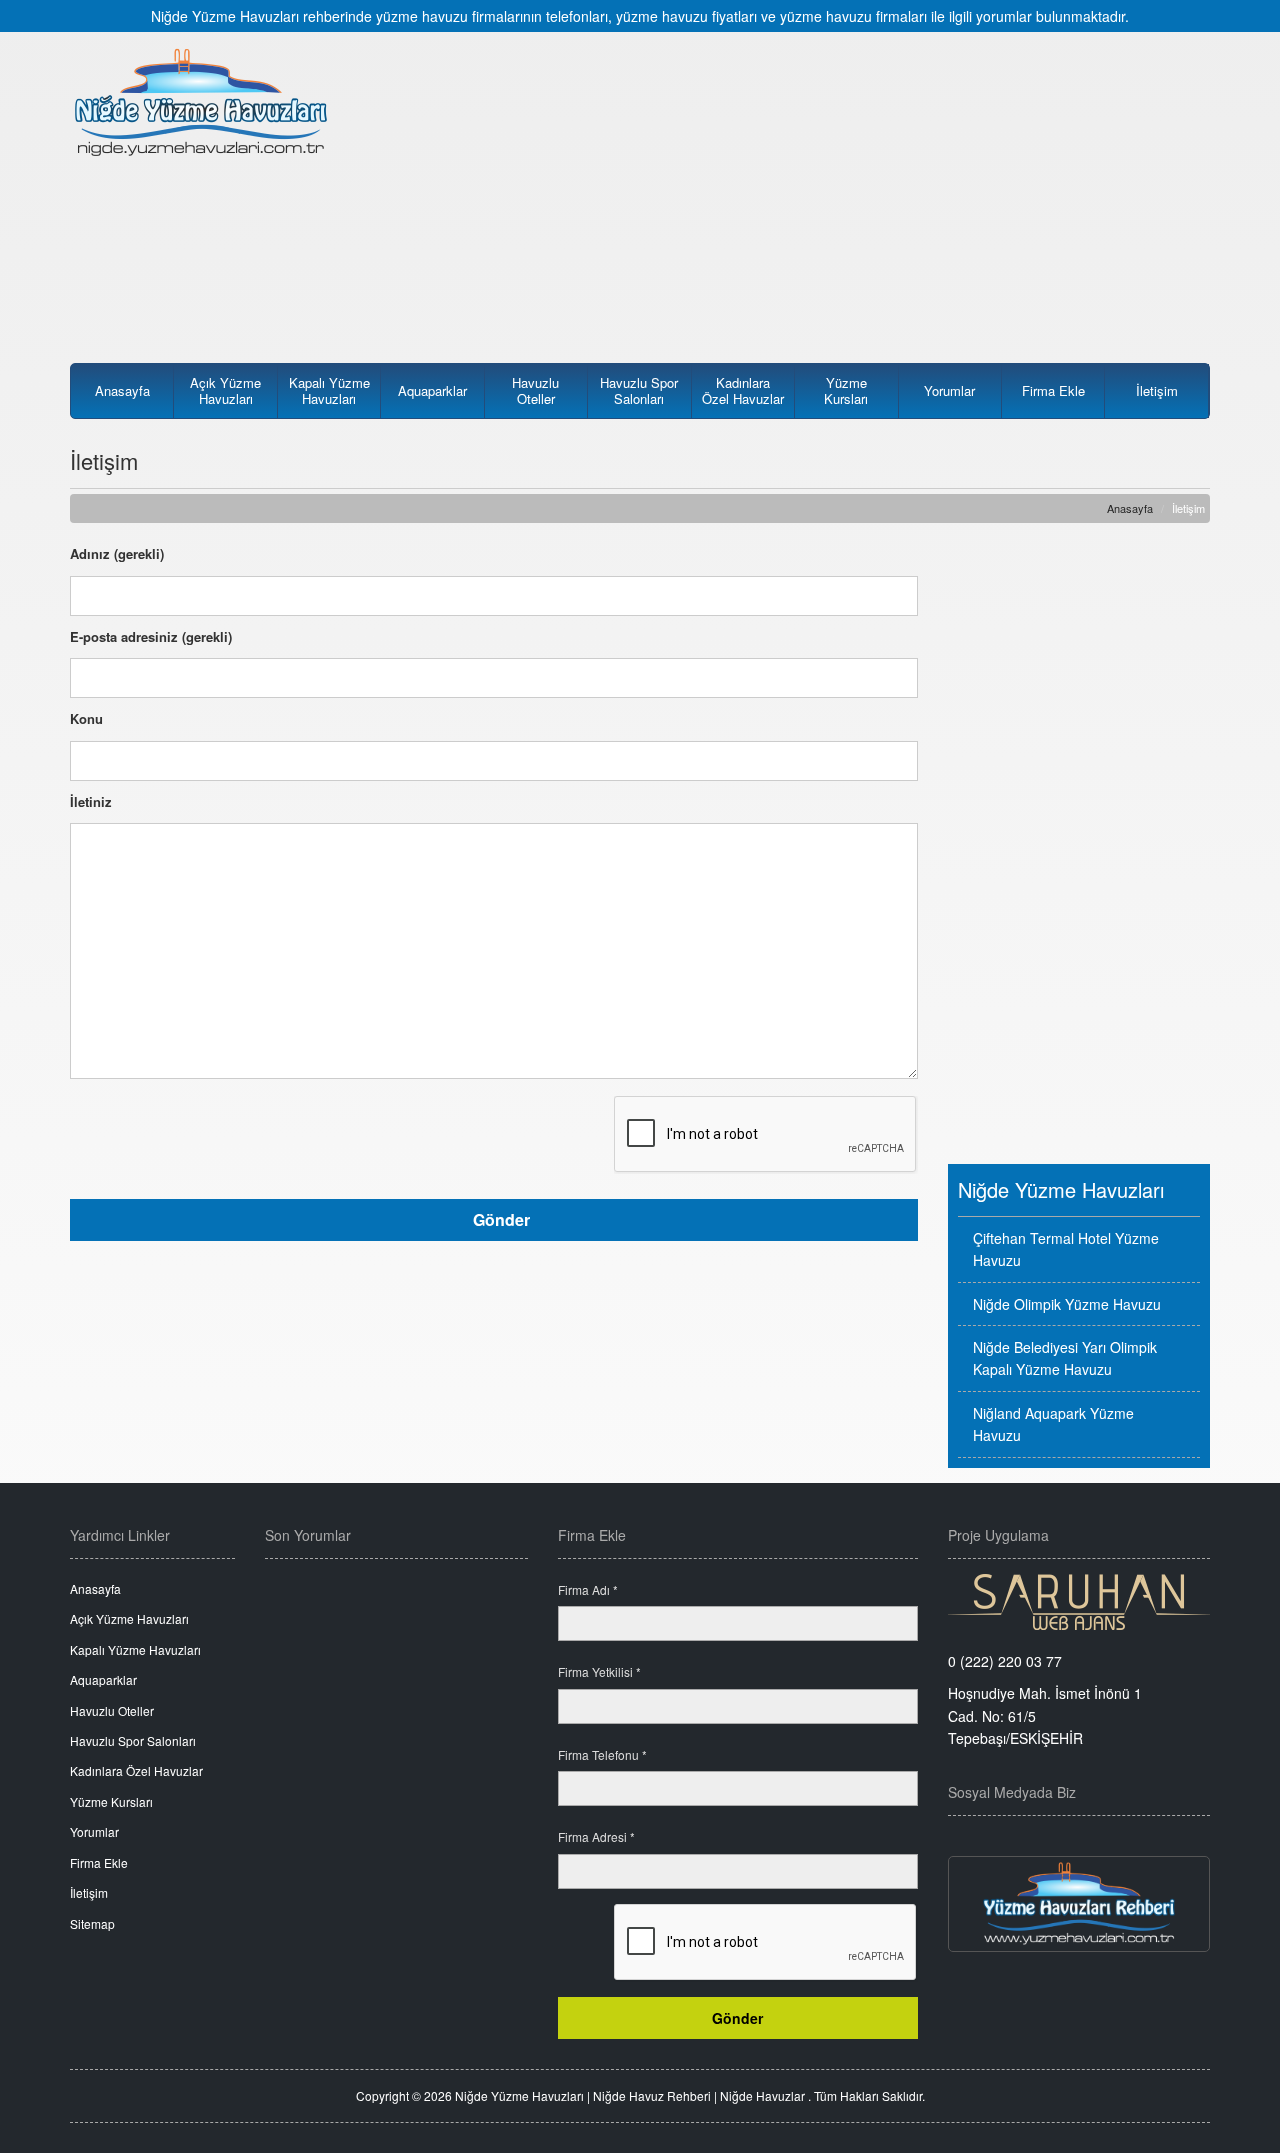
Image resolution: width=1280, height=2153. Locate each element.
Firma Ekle (1053, 390)
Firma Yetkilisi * (599, 1671)
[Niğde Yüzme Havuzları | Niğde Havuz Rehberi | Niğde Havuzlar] (201, 102)
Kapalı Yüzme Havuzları (329, 390)
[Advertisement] (787, 187)
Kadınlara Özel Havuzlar (743, 390)
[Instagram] (1026, 1836)
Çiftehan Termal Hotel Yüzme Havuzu (1066, 1249)
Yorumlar (949, 390)
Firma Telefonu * (602, 1754)
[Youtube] (1131, 1836)
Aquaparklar (432, 390)
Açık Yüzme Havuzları (225, 390)
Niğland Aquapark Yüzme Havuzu (1053, 1424)
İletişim (1157, 390)
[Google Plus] (1184, 1836)
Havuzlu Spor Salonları (639, 390)
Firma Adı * (588, 1589)
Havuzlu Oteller (535, 390)
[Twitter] (1079, 1836)
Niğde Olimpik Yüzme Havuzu (1067, 1304)
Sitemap (92, 1923)
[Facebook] (974, 1836)
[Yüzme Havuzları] (1079, 1904)
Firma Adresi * (596, 1836)
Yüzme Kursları (846, 390)
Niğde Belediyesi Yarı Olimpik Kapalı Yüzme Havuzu (1065, 1358)
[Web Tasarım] (1079, 1602)
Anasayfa (122, 390)
